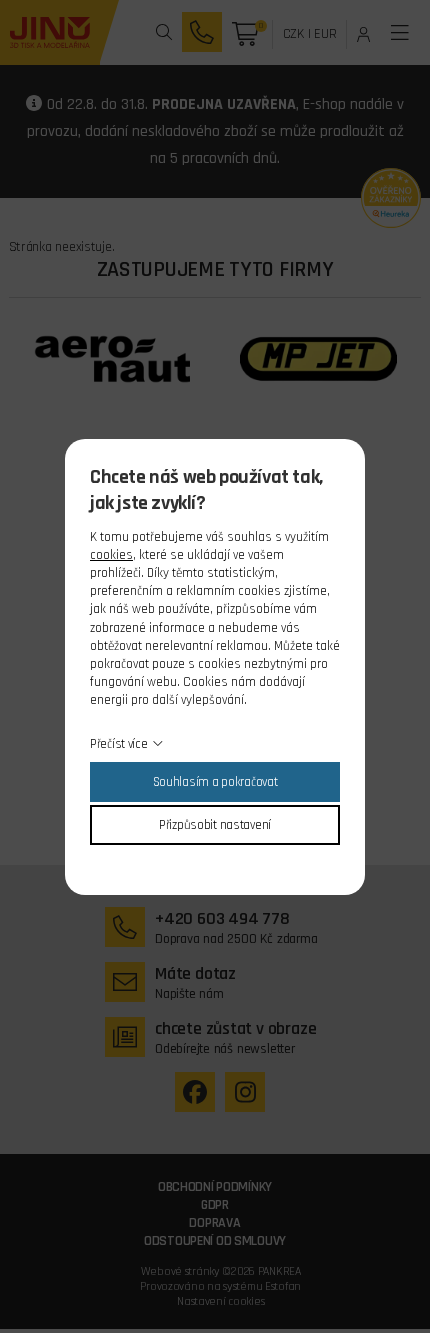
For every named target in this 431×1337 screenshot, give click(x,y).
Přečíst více (119, 744)
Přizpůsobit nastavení (215, 825)
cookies (111, 555)
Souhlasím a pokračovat (215, 782)
